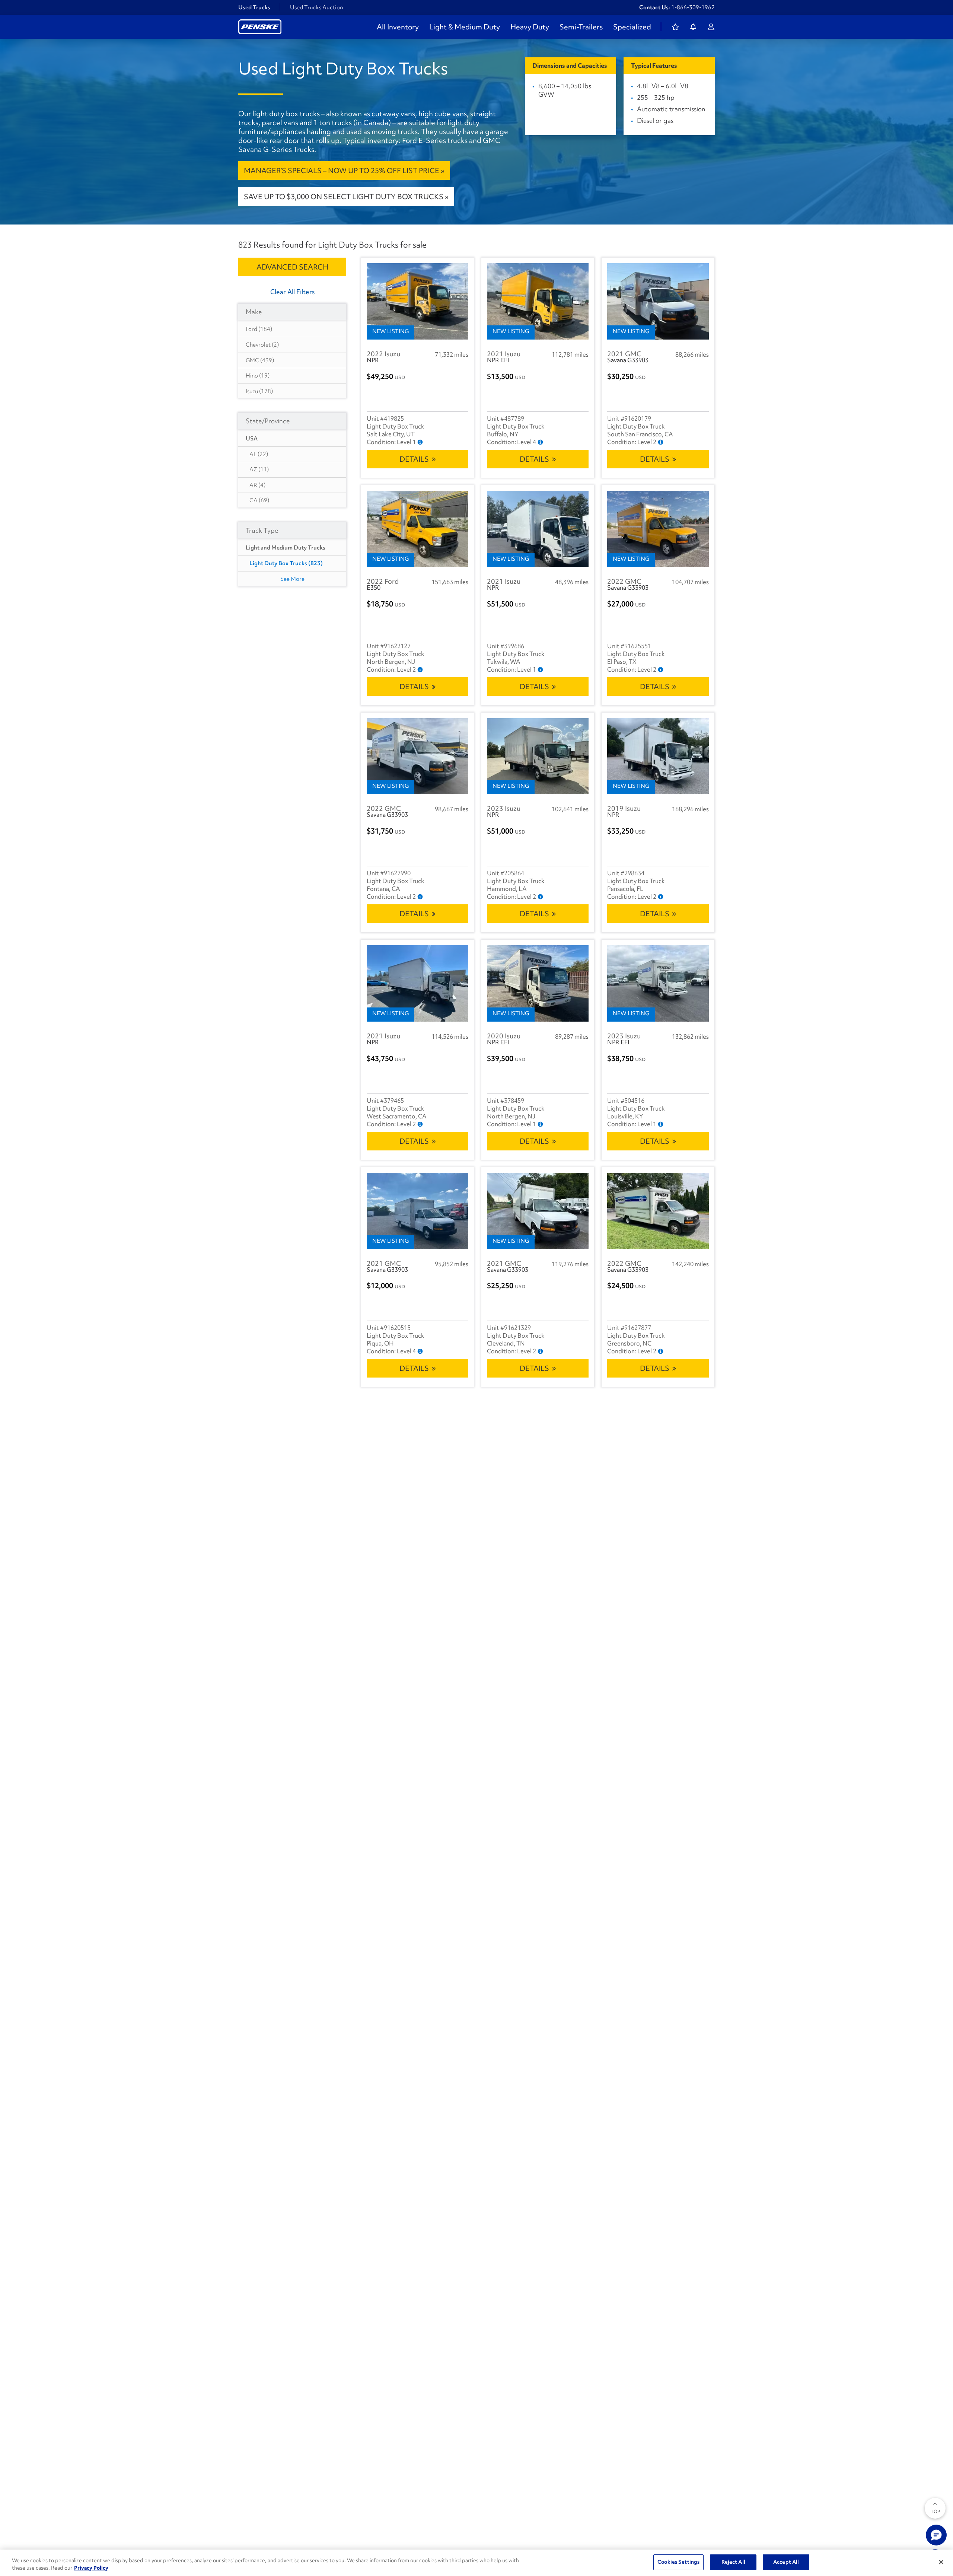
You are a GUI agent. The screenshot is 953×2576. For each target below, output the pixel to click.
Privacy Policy (91, 2568)
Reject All (733, 2562)
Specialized (632, 27)
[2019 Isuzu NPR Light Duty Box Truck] (658, 756)
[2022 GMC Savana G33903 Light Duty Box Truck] (658, 529)
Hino (258, 376)
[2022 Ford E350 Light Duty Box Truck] (417, 529)
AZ (259, 469)
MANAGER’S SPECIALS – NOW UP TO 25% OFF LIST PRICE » (344, 171)
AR (257, 485)
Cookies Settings (678, 2562)
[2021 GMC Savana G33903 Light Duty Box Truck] (658, 301)
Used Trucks (254, 7)
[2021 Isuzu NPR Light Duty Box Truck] (538, 529)
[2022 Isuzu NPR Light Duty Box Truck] (417, 301)
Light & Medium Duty (465, 27)
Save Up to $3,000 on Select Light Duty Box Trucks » (346, 197)
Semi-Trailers (581, 27)
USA (252, 439)
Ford (259, 329)
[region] (476, 2563)
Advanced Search (292, 267)
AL (259, 454)
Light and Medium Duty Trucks (286, 548)
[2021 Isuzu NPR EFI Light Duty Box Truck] (538, 301)
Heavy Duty (530, 27)
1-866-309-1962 (693, 7)
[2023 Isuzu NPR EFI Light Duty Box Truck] (658, 983)
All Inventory (398, 27)
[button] (936, 2535)
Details (414, 459)
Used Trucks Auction (317, 7)
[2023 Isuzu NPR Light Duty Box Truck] (538, 756)
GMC (260, 360)
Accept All (786, 2562)
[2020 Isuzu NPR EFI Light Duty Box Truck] (538, 983)
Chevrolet (262, 345)
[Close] (941, 2562)
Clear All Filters (292, 292)
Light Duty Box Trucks (286, 563)
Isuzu (259, 391)
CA (259, 500)
